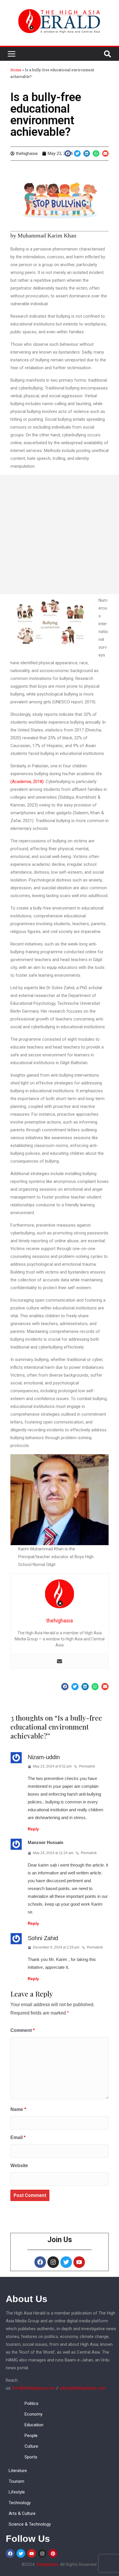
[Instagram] (53, 2262)
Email (18, 2137)
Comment (23, 2030)
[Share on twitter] (77, 154)
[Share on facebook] (68, 154)
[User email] (59, 1661)
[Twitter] (66, 2262)
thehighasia (47, 2564)
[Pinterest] (53, 2553)
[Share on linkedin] (87, 154)
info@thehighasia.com (34, 2388)
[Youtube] (79, 2262)
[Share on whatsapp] (96, 154)
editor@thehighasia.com (82, 2388)
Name (18, 2109)
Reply (33, 1829)
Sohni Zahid (43, 1938)
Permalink (87, 1766)
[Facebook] (40, 2262)
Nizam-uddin (44, 1757)
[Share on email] (106, 154)
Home (16, 70)
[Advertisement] (59, 535)
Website (19, 2166)
